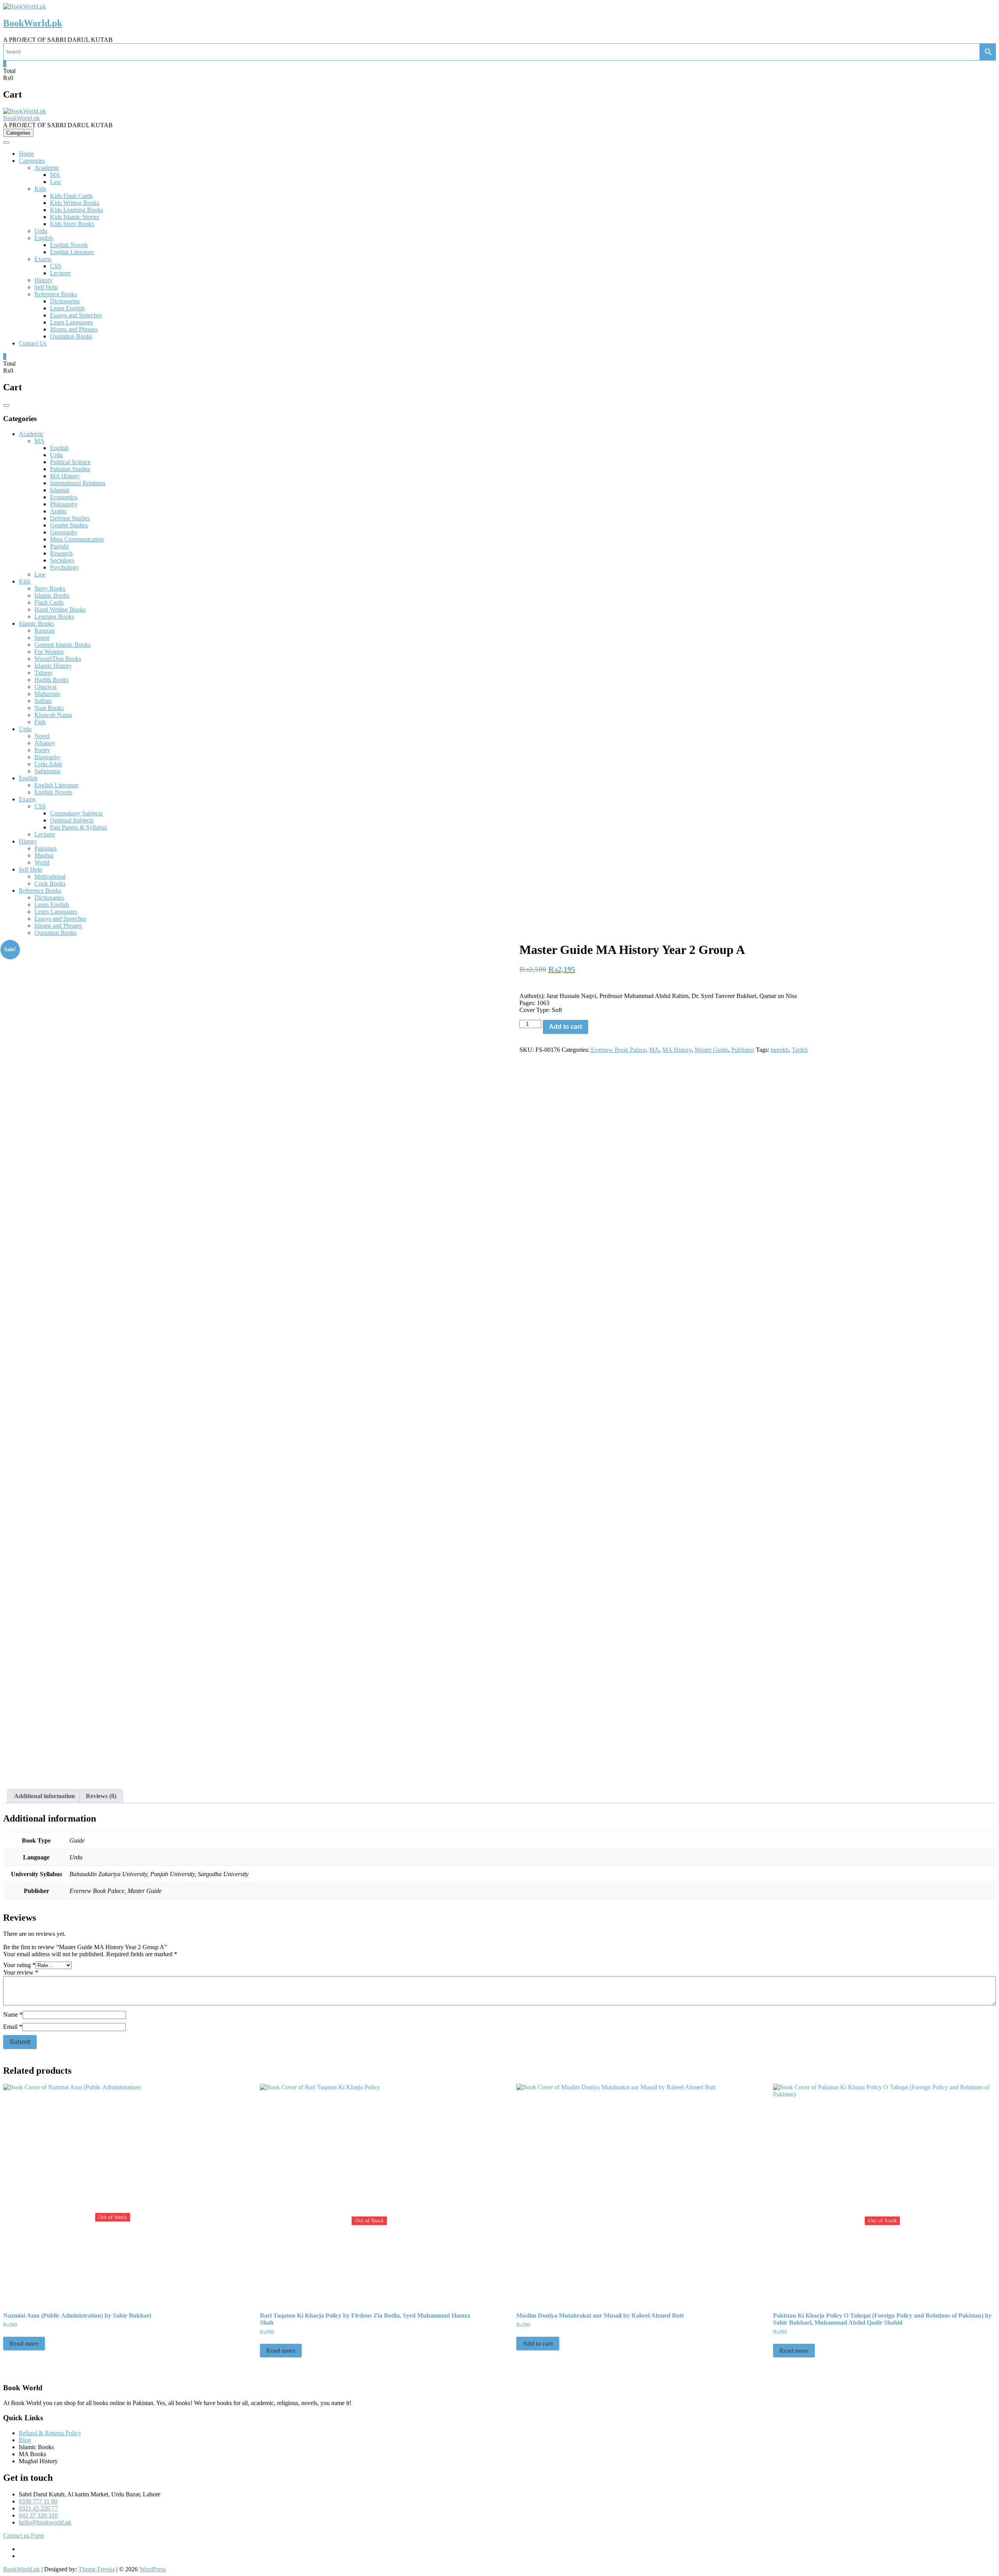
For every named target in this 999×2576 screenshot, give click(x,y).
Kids (40, 189)
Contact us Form (24, 2536)
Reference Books (56, 294)
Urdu (41, 231)
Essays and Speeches (76, 315)
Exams (43, 259)
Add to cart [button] (538, 2344)
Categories (32, 161)
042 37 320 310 (38, 2515)
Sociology (62, 560)
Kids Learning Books (76, 210)
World (42, 862)
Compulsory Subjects (76, 813)
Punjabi (59, 546)
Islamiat (60, 490)
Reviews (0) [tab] (101, 1796)
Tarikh (800, 1050)
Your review (21, 1972)
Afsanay (45, 743)
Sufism (43, 701)
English (44, 238)
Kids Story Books (72, 224)
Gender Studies (69, 525)
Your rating (19, 1965)
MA (55, 175)
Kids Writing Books (75, 203)
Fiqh (40, 722)
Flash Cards (49, 602)
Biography (47, 757)
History (44, 280)
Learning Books (54, 616)
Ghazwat (45, 687)
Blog (25, 2440)
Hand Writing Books (60, 609)
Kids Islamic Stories (75, 217)
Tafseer (43, 673)
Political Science (70, 462)
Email (13, 2027)
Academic (47, 168)
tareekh (780, 1050)
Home (26, 154)
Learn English (67, 308)
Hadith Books (52, 680)
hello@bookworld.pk (45, 2522)
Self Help (46, 287)
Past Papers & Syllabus (78, 827)
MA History (65, 476)
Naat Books (49, 708)
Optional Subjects (72, 820)
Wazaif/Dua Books (58, 659)
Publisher (743, 1050)
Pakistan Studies (70, 469)
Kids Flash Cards (71, 196)
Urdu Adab (48, 764)
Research (61, 553)
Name (13, 2015)
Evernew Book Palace (618, 1050)
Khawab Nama (53, 715)
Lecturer (60, 273)
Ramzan (44, 631)
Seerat (42, 638)
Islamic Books (52, 595)
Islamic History (53, 666)
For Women (49, 652)
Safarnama (47, 771)
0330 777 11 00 (38, 2501)
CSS (56, 266)
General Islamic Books (62, 645)
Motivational (50, 876)
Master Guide (711, 1050)
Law (56, 182)
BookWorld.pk (33, 23)
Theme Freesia (97, 2569)
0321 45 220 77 (38, 2508)
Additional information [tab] (44, 1796)
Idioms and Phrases (74, 329)
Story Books (50, 588)
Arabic (58, 511)
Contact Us (33, 343)
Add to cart (565, 1027)
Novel (42, 736)
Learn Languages (71, 322)
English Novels (69, 245)
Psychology (64, 567)
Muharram (47, 694)
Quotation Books (71, 336)
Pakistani (45, 848)
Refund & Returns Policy (50, 2433)
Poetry (42, 750)
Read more (24, 2344)
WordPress (153, 2569)
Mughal (44, 855)
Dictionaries (65, 301)
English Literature (72, 252)
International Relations (78, 483)
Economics (64, 497)
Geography (64, 532)
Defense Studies (70, 518)
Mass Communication (77, 539)
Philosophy (64, 504)
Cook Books (50, 883)
